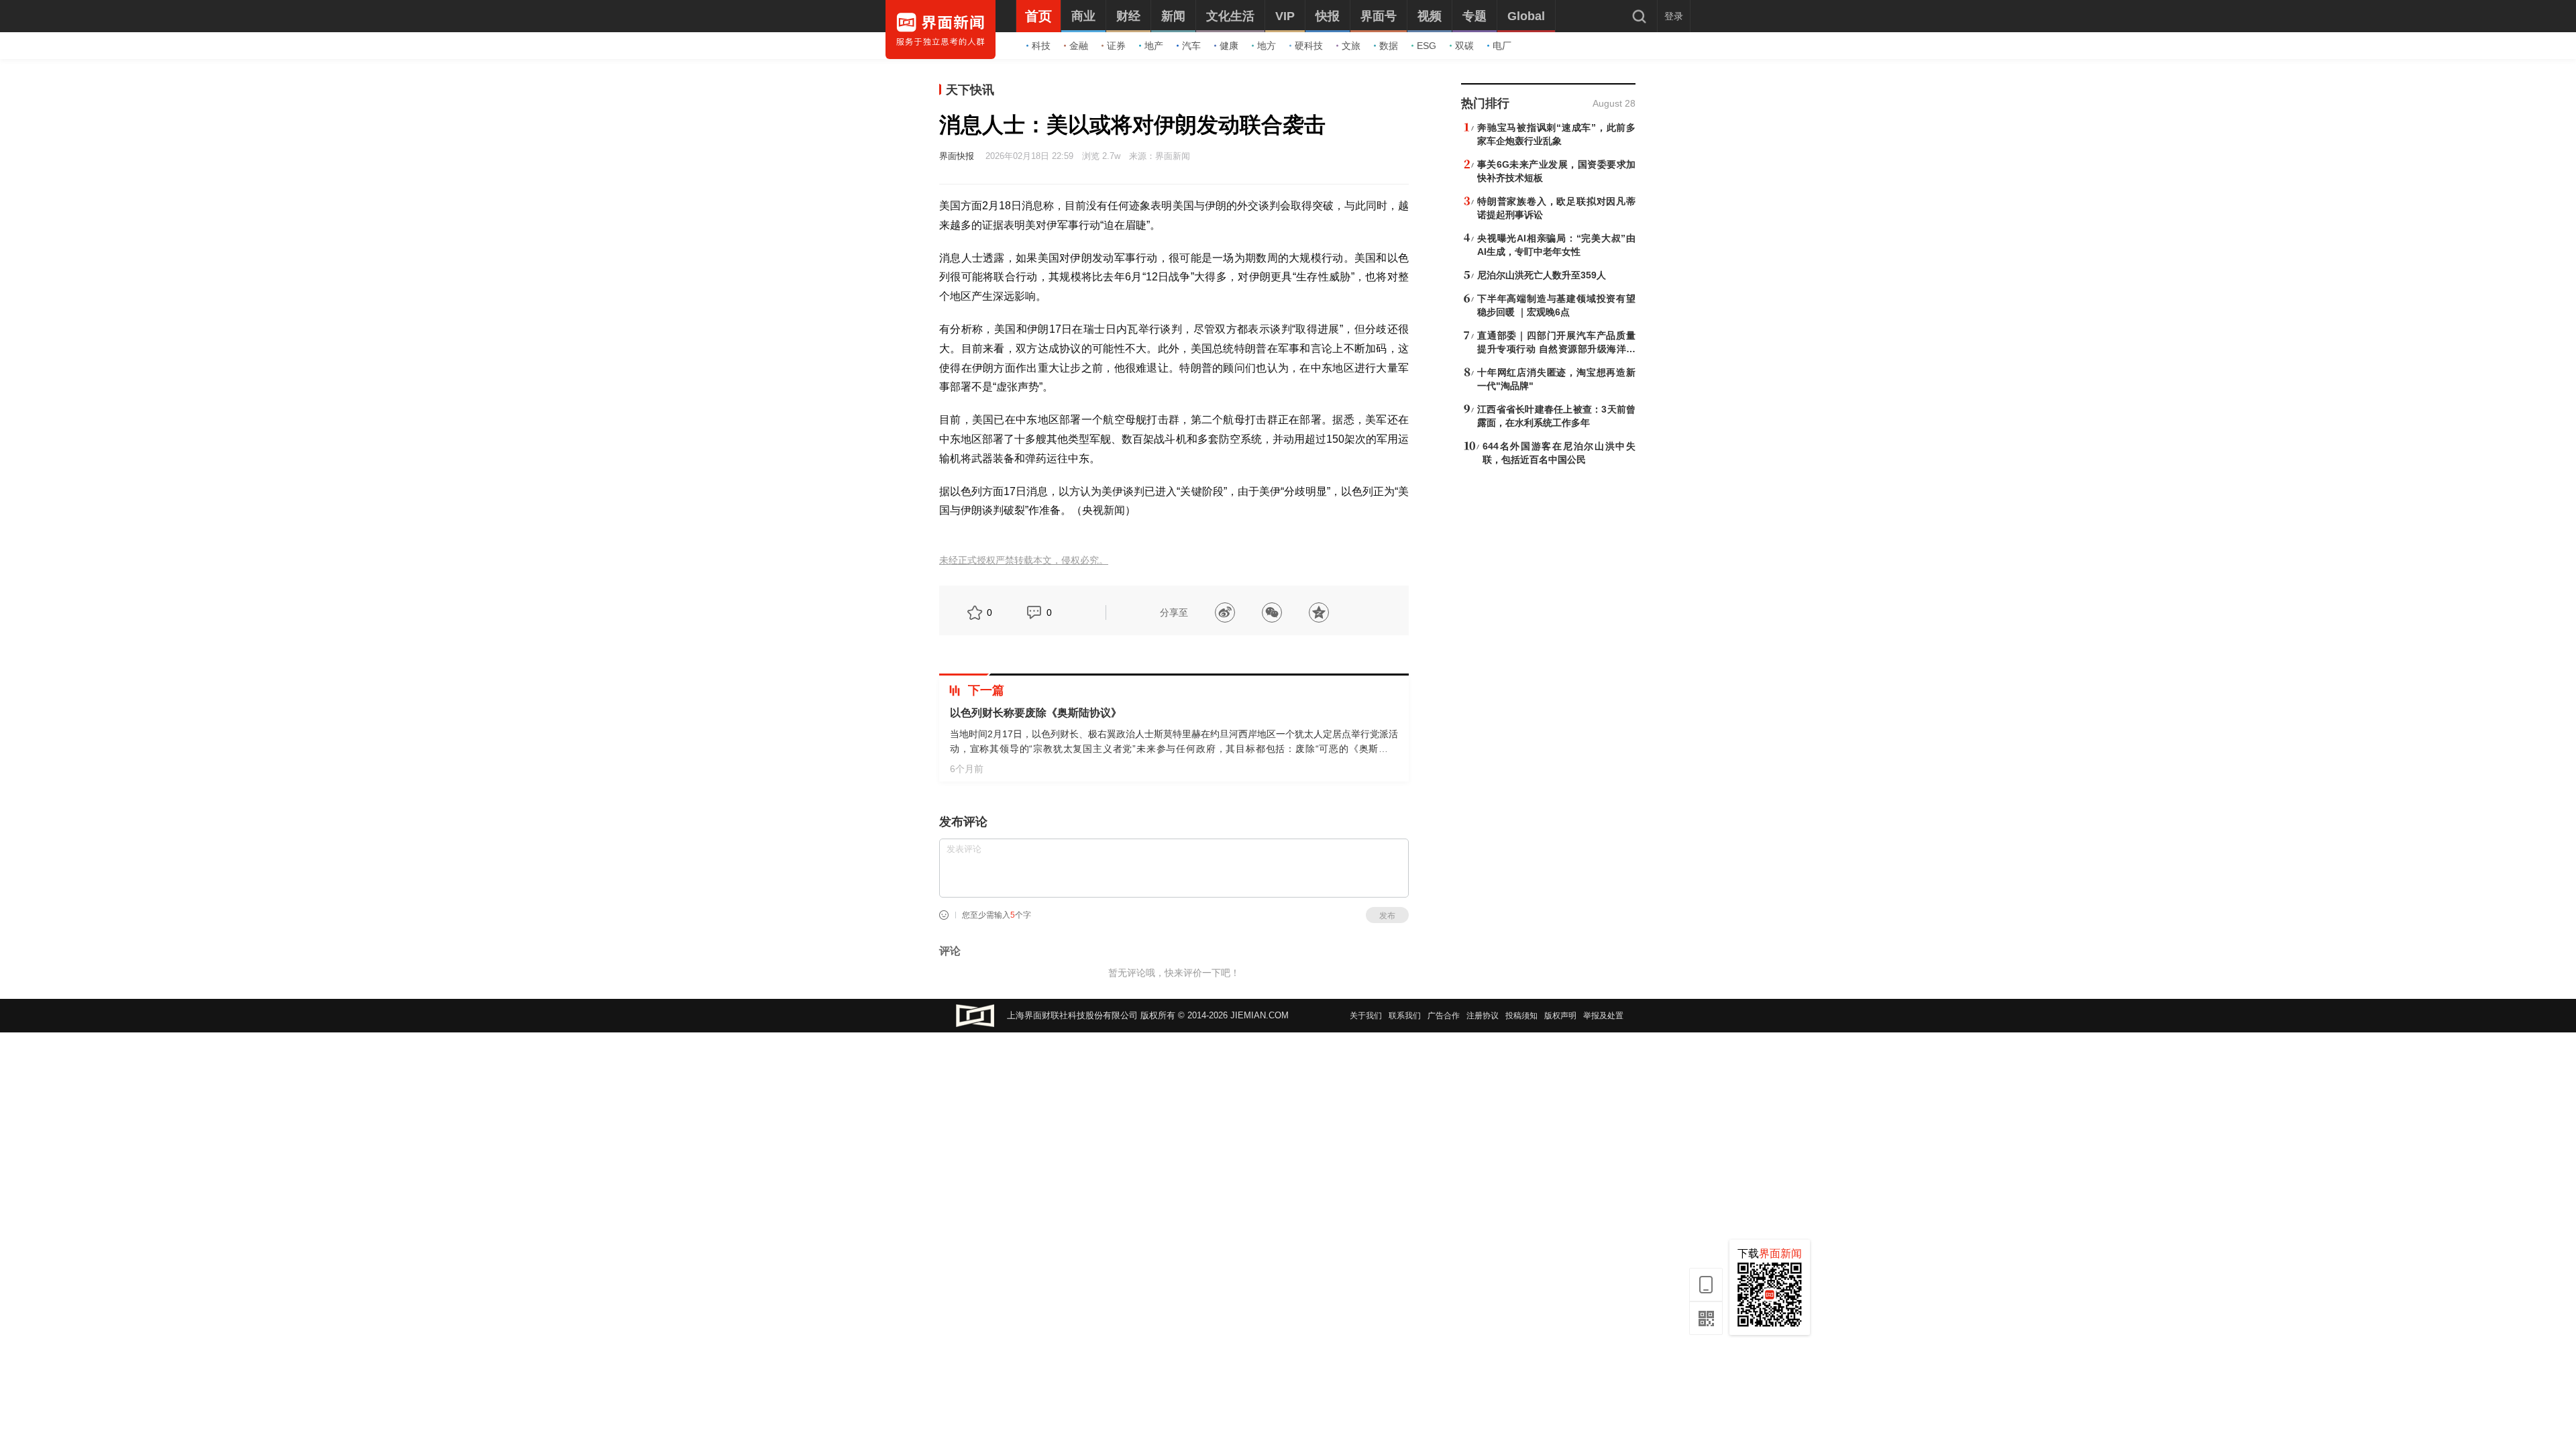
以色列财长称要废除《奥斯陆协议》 (1036, 713)
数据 (1389, 46)
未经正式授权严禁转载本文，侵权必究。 (1024, 560)
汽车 (1191, 46)
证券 (1116, 46)
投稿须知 (1521, 1016)
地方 (1267, 46)
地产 (1154, 46)
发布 (1387, 916)
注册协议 (1483, 1016)
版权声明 (1560, 1016)
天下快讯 (970, 90)
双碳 (1464, 46)
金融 (1079, 46)
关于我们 (1366, 1016)
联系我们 (1405, 1016)
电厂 (1502, 46)
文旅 (1351, 46)
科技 (1041, 46)
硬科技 (1309, 46)
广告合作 (1444, 1016)
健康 (1229, 46)
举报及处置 (1603, 1016)
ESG (1427, 46)
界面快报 (957, 156)
